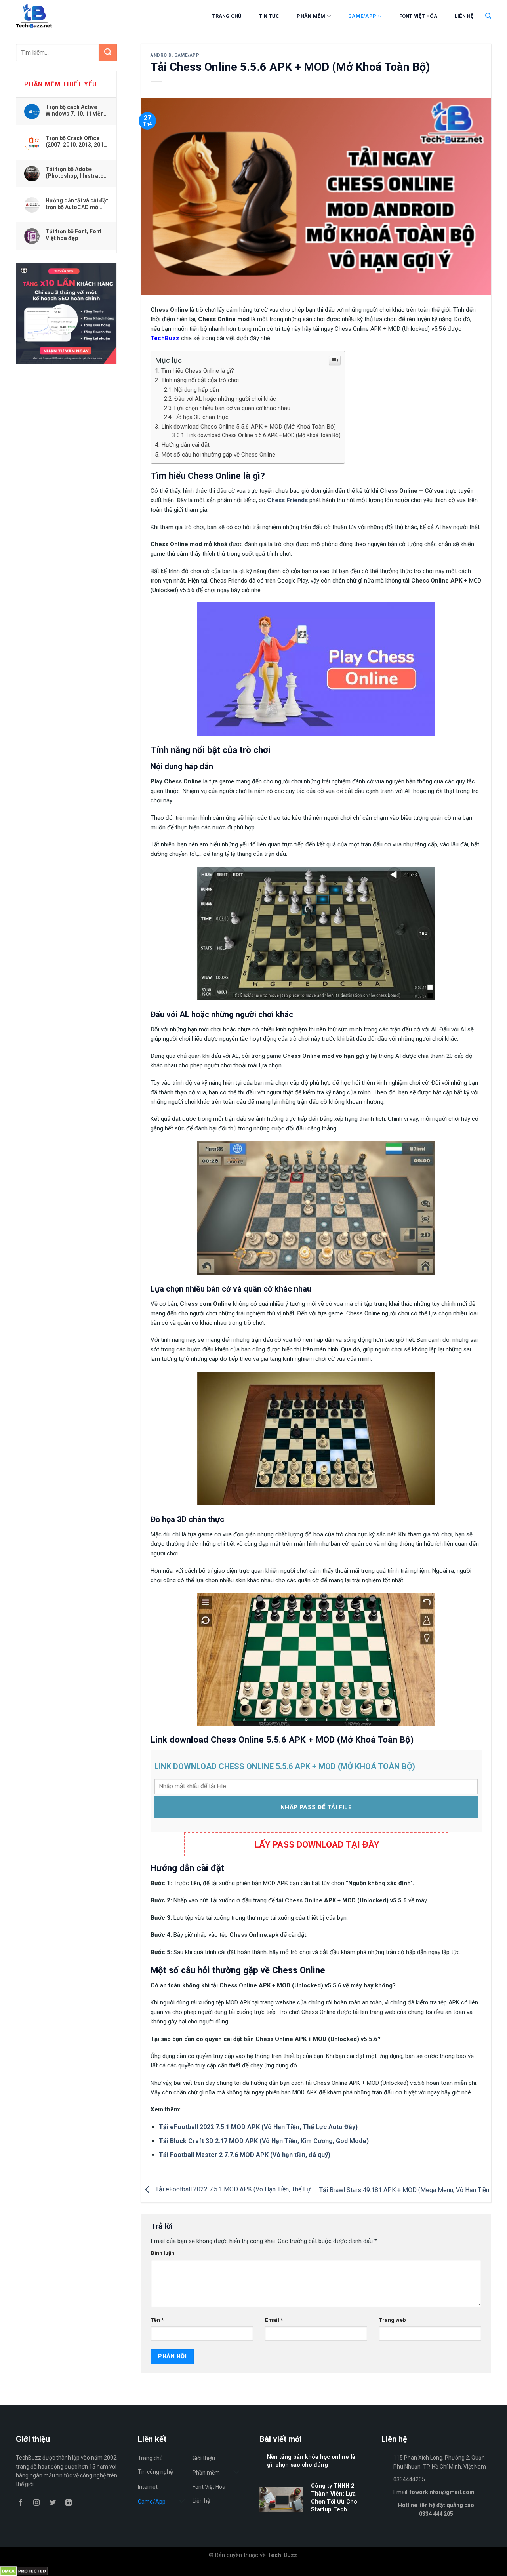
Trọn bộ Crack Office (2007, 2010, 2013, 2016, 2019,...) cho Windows (77, 141)
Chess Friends (287, 500)
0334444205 (409, 2479)
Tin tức (269, 16)
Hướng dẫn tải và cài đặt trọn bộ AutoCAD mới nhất (77, 204)
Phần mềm (311, 16)
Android (161, 55)
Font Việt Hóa (418, 16)
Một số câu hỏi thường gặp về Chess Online (218, 455)
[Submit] (108, 52)
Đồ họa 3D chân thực (201, 417)
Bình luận (163, 2253)
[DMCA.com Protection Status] (24, 2571)
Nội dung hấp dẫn (197, 390)
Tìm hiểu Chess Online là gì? (198, 371)
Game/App (362, 16)
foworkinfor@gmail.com (442, 2492)
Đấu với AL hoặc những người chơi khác (225, 399)
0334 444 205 (436, 2514)
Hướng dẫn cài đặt (185, 445)
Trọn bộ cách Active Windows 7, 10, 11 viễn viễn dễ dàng (75, 110)
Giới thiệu (204, 2458)
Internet (148, 2487)
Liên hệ (464, 16)
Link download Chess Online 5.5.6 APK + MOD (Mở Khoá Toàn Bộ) (249, 427)
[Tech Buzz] (58, 16)
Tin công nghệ (155, 2472)
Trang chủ (227, 16)
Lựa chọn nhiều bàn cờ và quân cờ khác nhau (232, 408)
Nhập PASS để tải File (316, 1807)
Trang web (393, 2320)
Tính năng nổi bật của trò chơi (200, 380)
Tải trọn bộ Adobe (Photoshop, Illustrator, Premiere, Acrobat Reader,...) (76, 172)
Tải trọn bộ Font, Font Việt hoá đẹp (73, 234)
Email (274, 2320)
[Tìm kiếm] (488, 16)
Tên (157, 2320)
